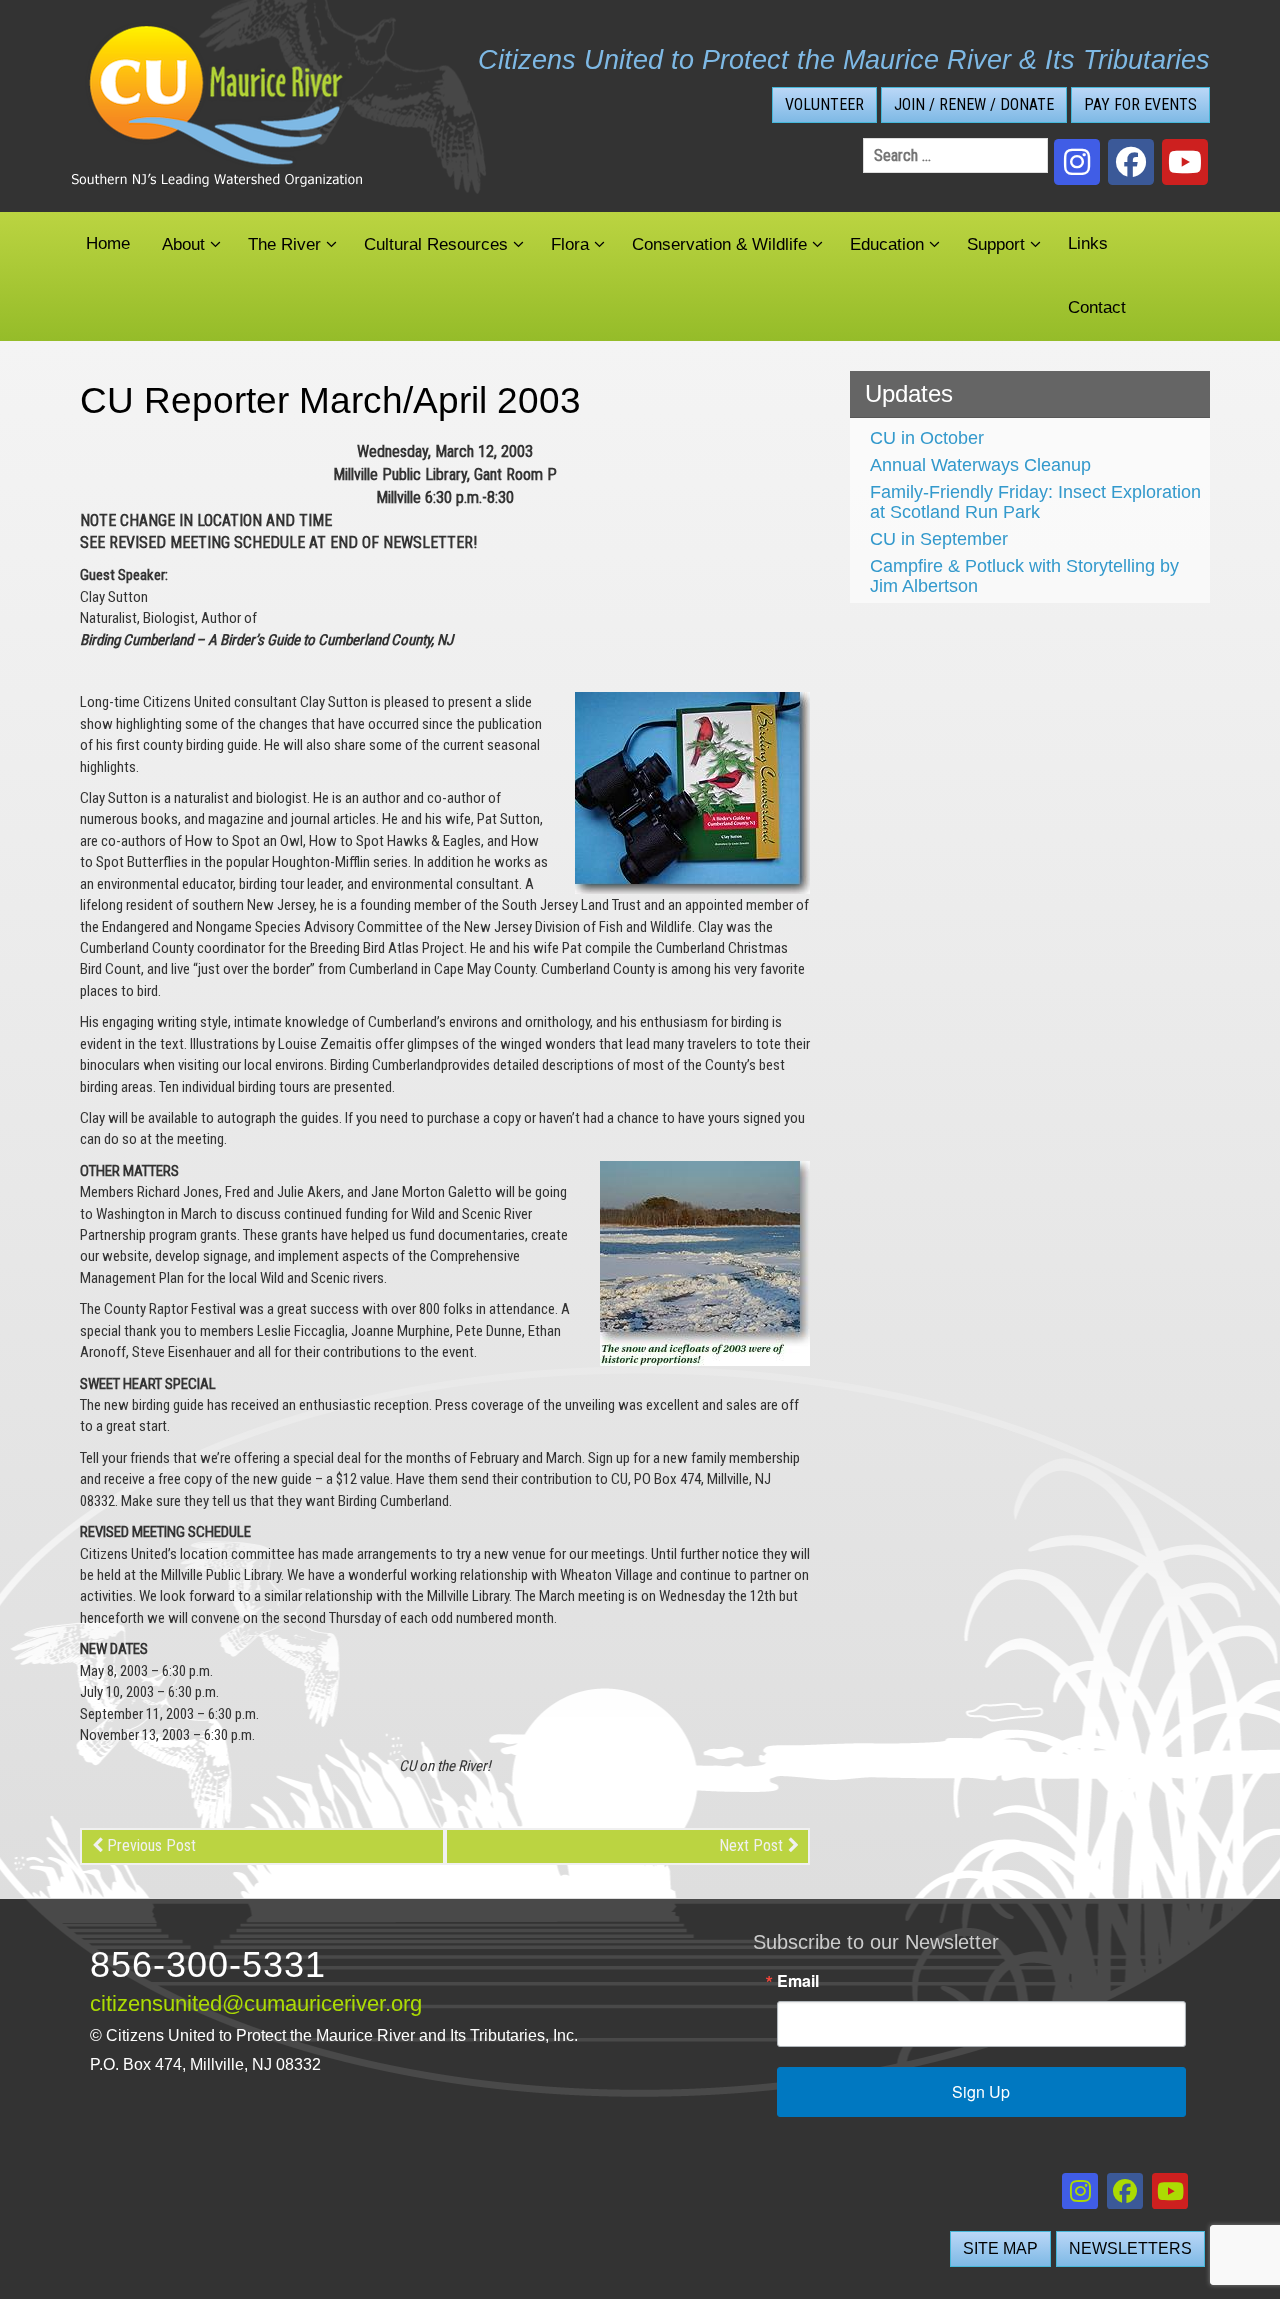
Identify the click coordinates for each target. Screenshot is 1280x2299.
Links (1088, 243)
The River (284, 244)
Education (887, 244)
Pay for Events (1140, 104)
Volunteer (824, 104)
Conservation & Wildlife (719, 244)
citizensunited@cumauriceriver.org (256, 2004)
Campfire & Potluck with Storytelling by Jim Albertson (1024, 576)
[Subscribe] (1185, 162)
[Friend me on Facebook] (1131, 162)
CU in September (939, 539)
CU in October (927, 438)
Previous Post (151, 1845)
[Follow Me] (1077, 162)
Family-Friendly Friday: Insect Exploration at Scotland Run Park (1035, 502)
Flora (570, 244)
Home (108, 243)
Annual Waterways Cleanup (980, 465)
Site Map (1000, 2248)
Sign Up (981, 2091)
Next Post (751, 1845)
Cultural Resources (436, 244)
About (183, 244)
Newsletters (1130, 2248)
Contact (1097, 307)
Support (996, 244)
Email (798, 1981)
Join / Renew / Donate (974, 104)
